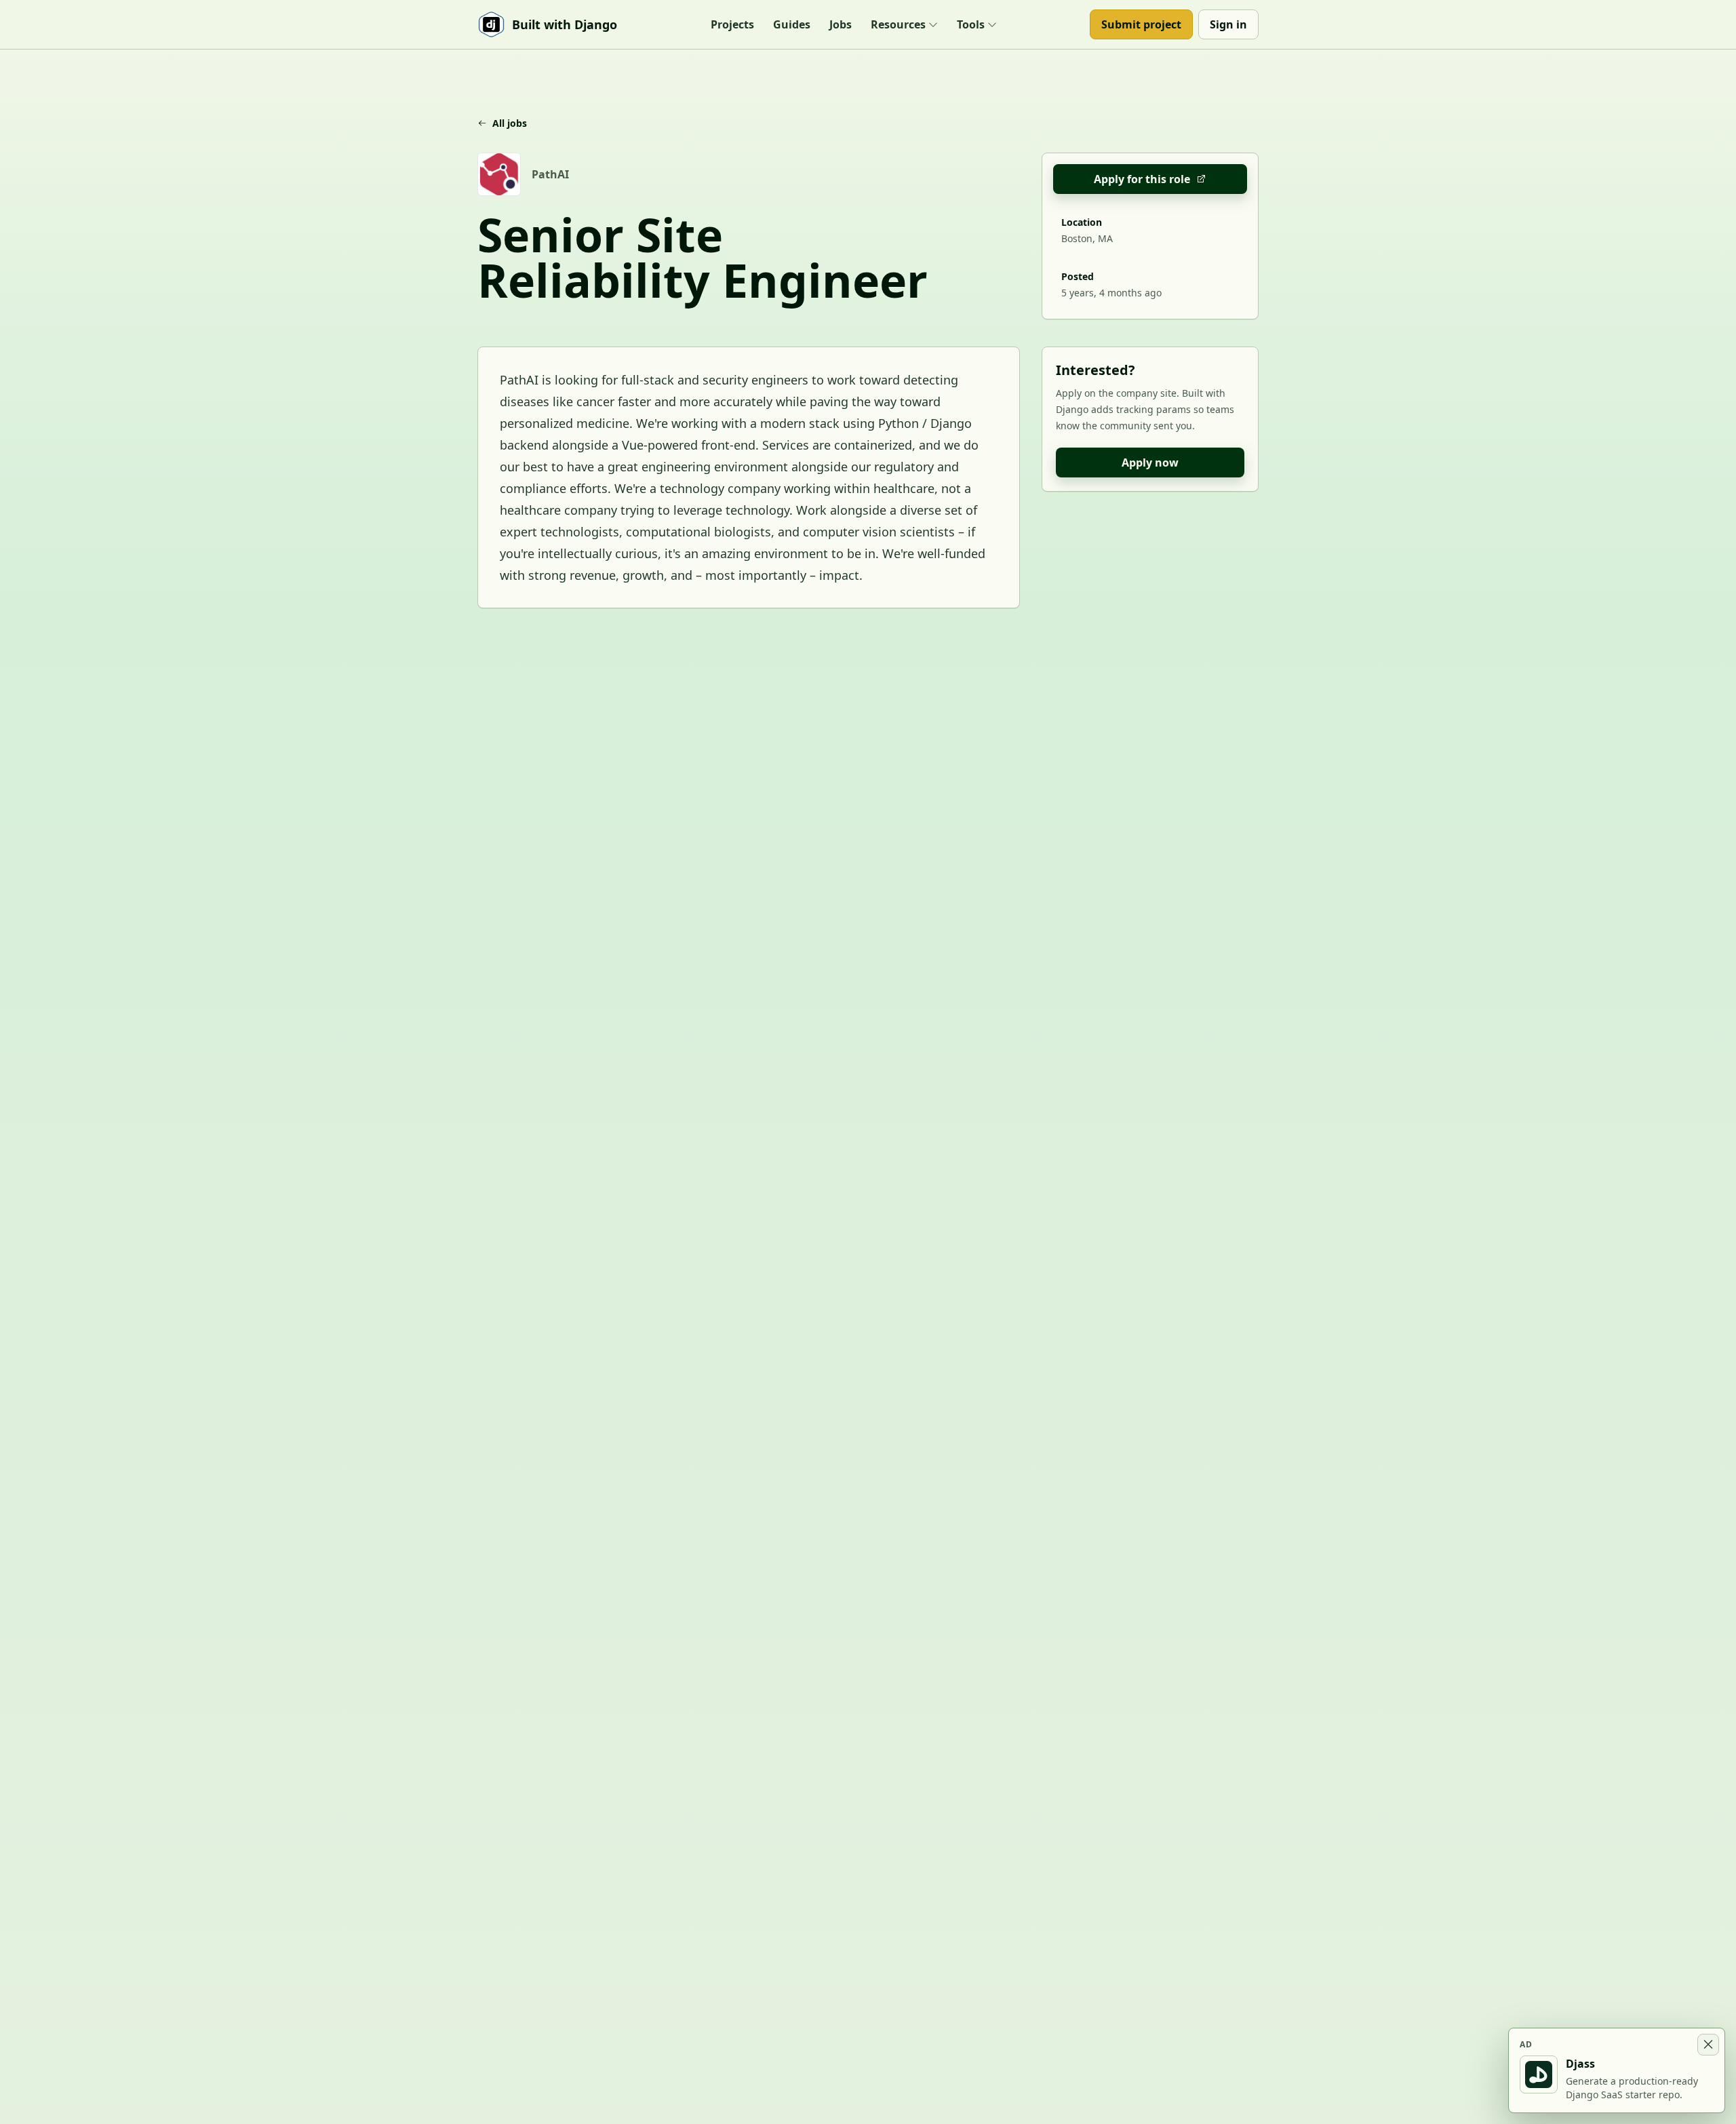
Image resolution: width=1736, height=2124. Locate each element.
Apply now (1150, 463)
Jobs (841, 24)
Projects (732, 24)
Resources (898, 24)
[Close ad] (1708, 2045)
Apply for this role (1142, 179)
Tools (971, 24)
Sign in (1228, 24)
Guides (792, 24)
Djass (1580, 2064)
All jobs (510, 123)
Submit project (1141, 24)
